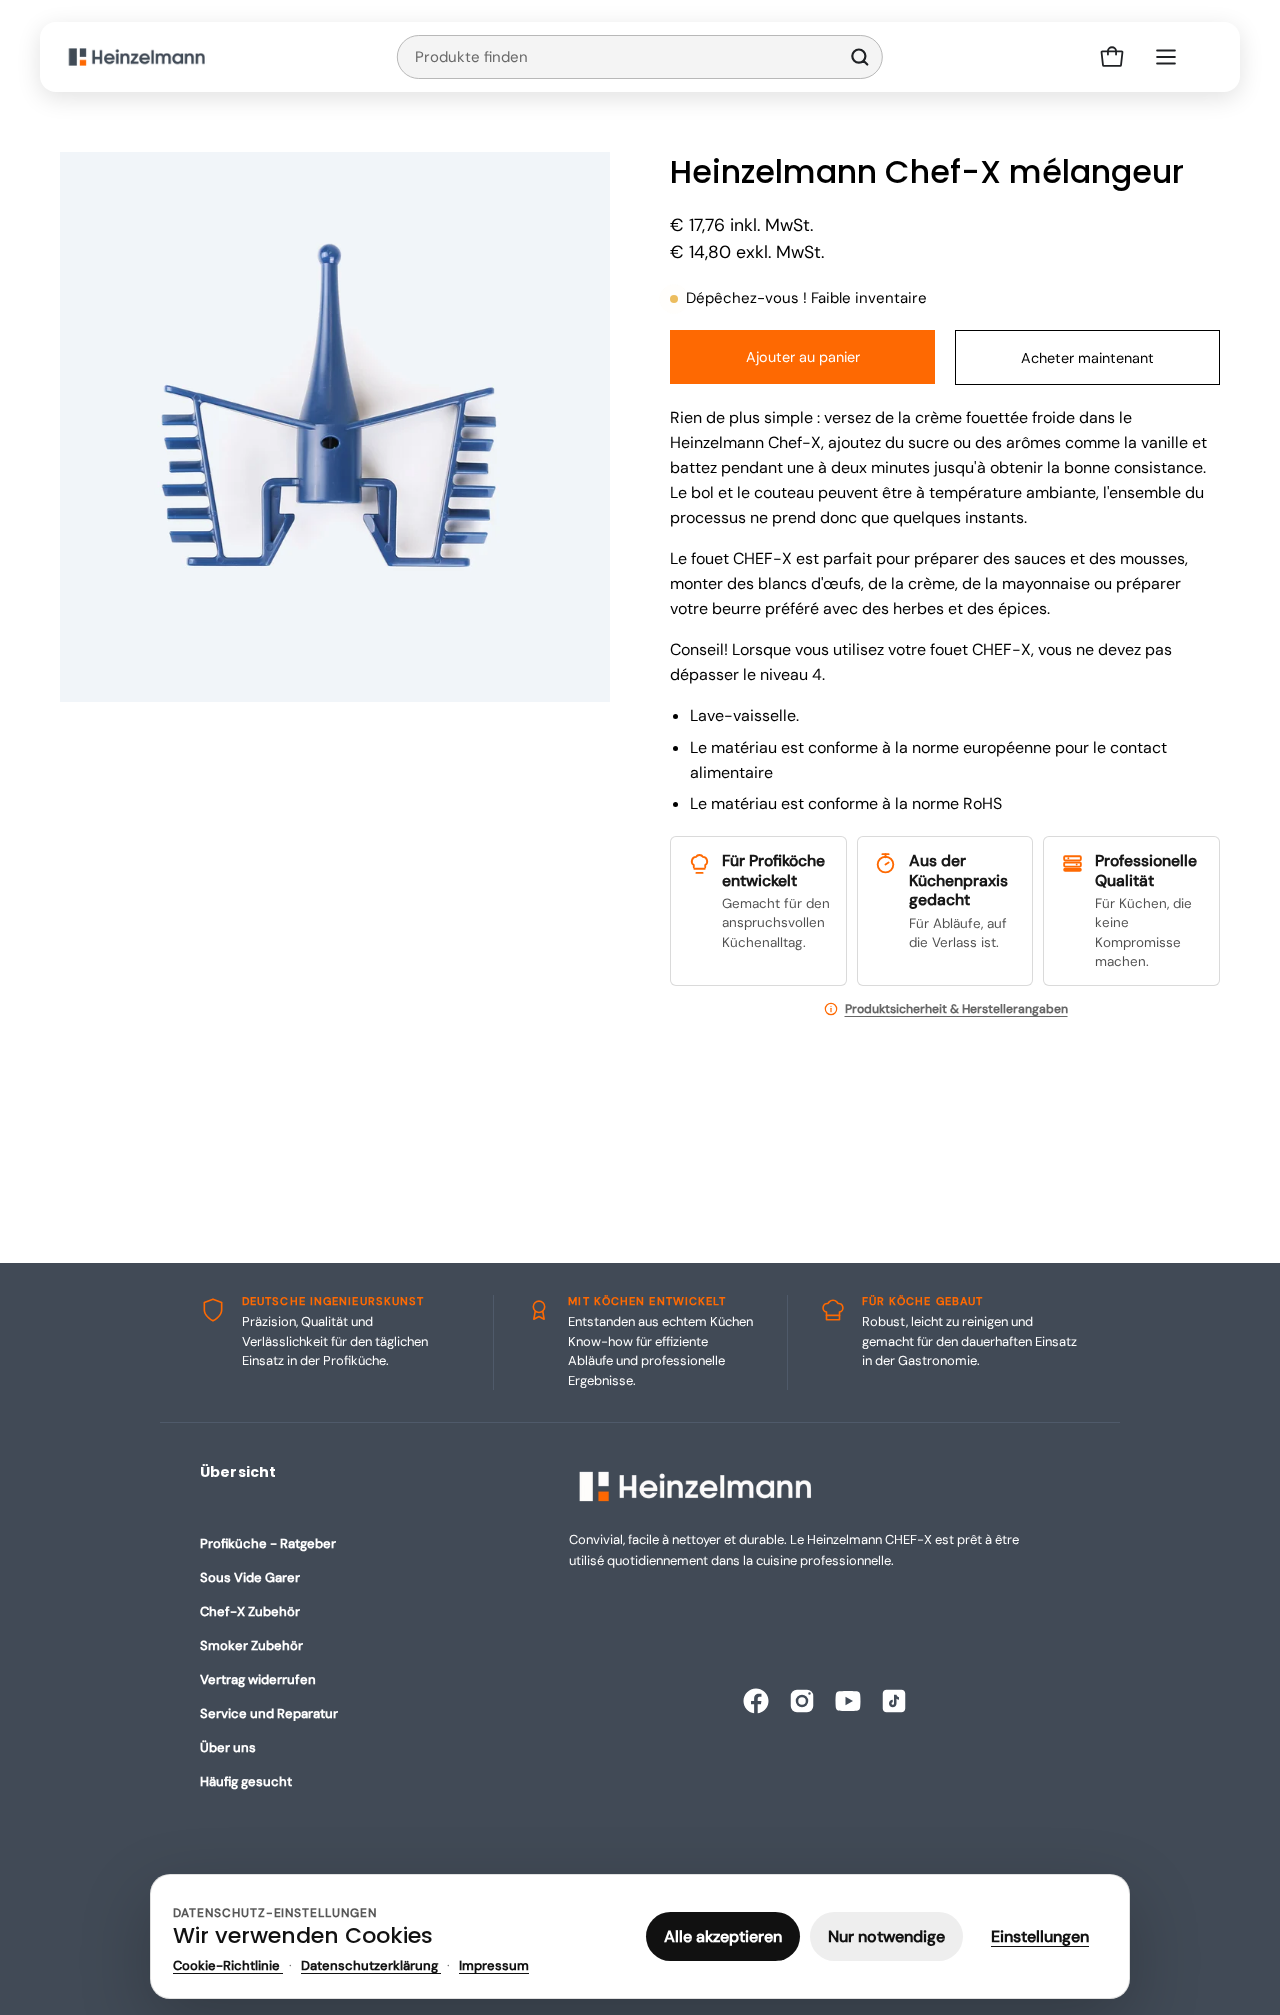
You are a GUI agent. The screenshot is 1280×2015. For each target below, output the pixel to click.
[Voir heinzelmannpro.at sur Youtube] (848, 1701)
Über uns (228, 1747)
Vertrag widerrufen (258, 1679)
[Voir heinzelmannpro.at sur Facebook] (756, 1701)
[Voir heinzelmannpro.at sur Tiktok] (894, 1701)
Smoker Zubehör (251, 1645)
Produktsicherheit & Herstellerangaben (956, 1009)
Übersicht (238, 1472)
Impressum (494, 1965)
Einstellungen (1040, 1936)
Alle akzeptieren (723, 1936)
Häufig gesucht (246, 1781)
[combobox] (618, 57)
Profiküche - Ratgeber (268, 1543)
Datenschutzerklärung (371, 1965)
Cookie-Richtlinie (228, 1965)
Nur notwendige (886, 1936)
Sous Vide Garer (250, 1577)
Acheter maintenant (1087, 358)
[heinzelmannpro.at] (137, 57)
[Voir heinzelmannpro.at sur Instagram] (802, 1701)
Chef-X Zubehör (250, 1611)
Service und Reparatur (269, 1713)
